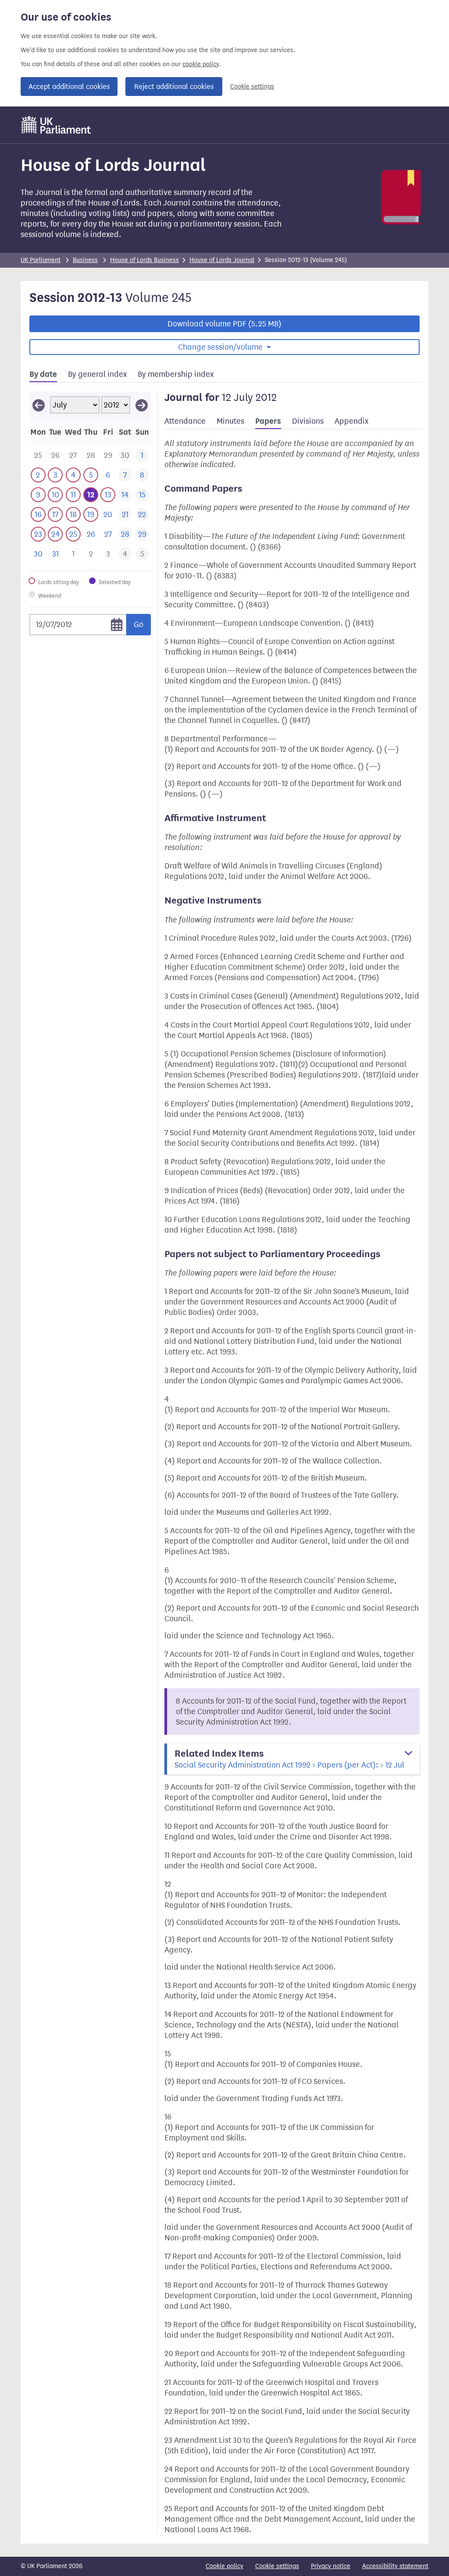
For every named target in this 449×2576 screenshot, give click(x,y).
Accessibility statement (395, 2566)
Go (139, 624)
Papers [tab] (268, 421)
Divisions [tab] (308, 421)
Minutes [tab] (230, 421)
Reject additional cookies (174, 87)
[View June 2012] (39, 405)
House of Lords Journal (222, 260)
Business (85, 260)
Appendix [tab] (351, 421)
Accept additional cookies (69, 87)
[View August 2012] (142, 405)
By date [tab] (43, 374)
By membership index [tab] (176, 374)
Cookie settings (252, 87)
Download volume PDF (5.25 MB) (224, 324)
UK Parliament (41, 260)
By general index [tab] (97, 374)
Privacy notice (331, 2566)
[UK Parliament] (56, 125)
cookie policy (201, 64)
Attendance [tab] (185, 421)
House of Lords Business (144, 260)
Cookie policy (224, 2566)
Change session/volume (221, 347)
